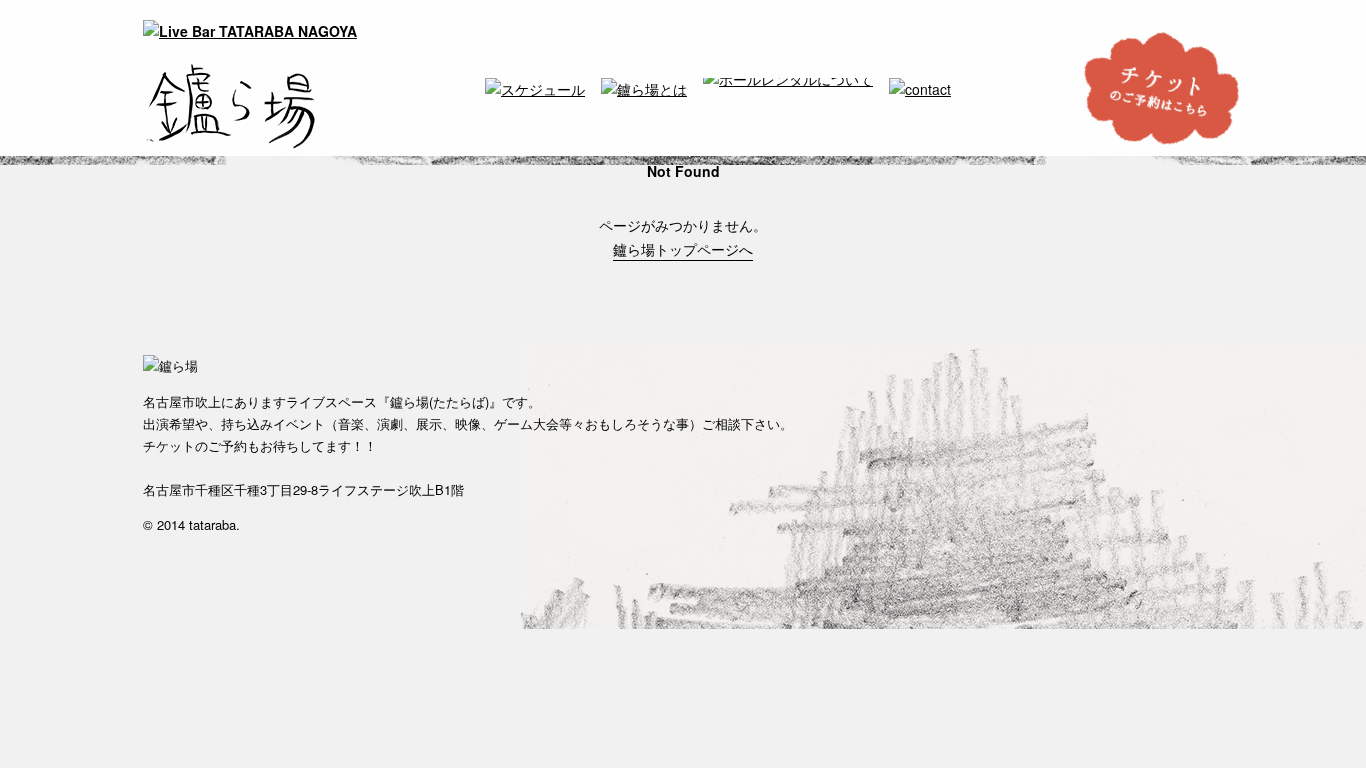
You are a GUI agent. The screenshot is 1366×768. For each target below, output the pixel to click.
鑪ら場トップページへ (683, 249)
